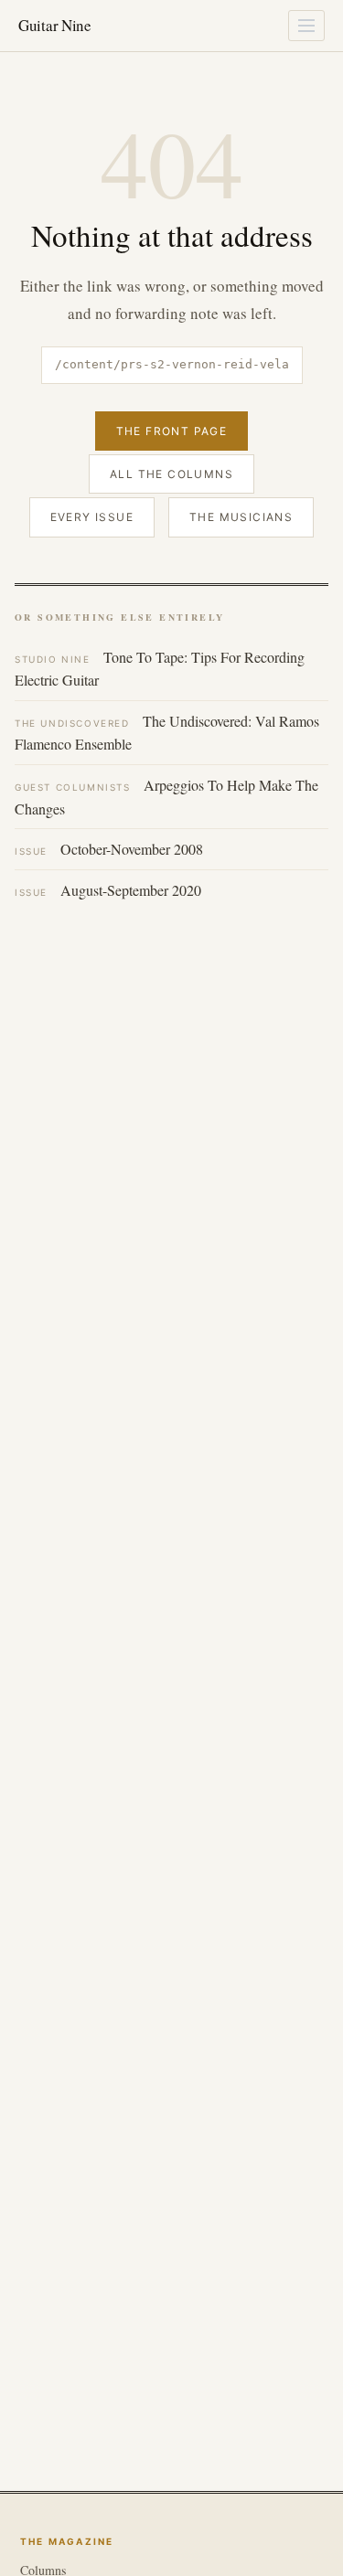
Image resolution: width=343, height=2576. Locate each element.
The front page (172, 431)
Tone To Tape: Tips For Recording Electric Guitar (160, 669)
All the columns (171, 474)
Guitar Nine (55, 25)
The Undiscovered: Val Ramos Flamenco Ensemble (167, 733)
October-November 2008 (109, 849)
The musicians (241, 517)
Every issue (92, 517)
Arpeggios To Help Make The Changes (166, 797)
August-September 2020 (108, 890)
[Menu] (306, 26)
